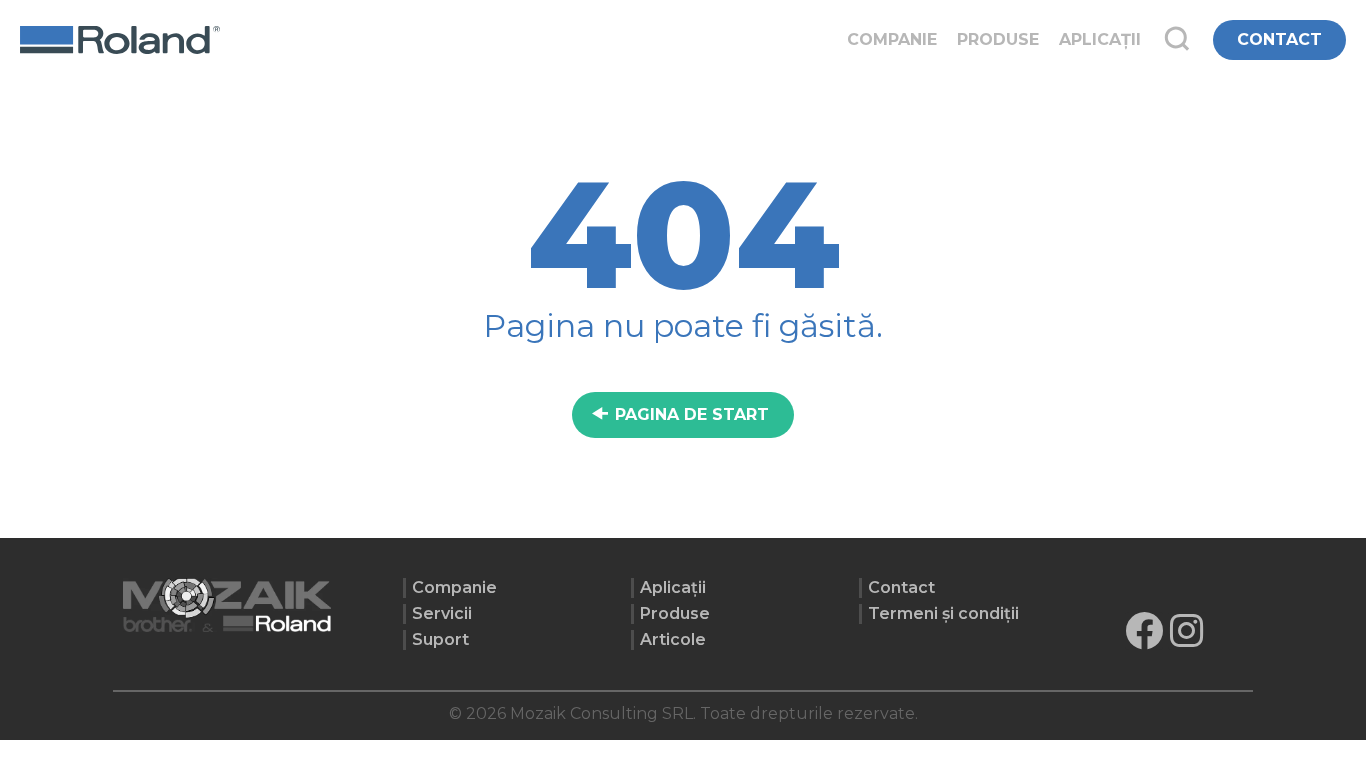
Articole (673, 639)
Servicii (442, 613)
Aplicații (1100, 39)
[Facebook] (1144, 631)
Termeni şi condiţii (943, 613)
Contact (901, 587)
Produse (998, 39)
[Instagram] (1187, 631)
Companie (892, 39)
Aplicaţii (673, 587)
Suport (440, 639)
